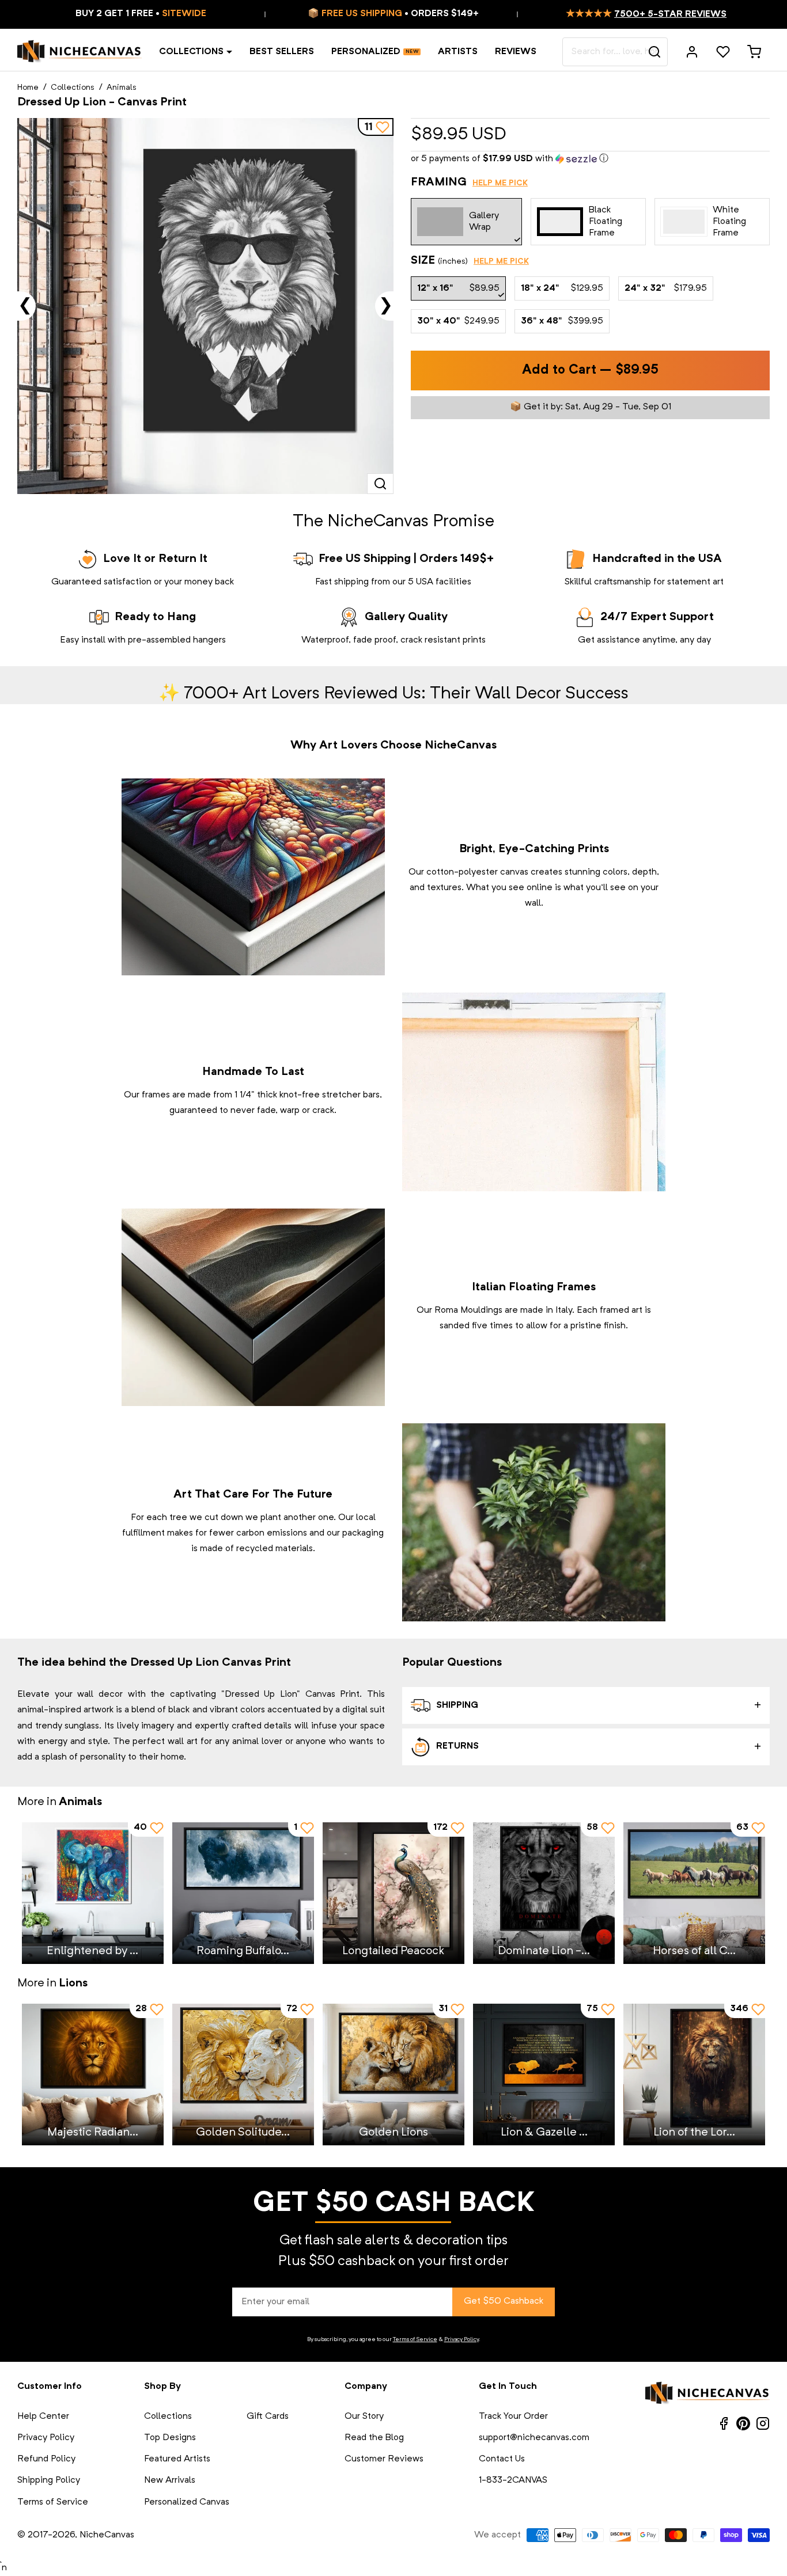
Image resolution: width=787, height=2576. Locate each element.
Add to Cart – (590, 371)
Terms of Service (415, 2339)
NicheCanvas (107, 2535)
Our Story (364, 2417)
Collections (191, 52)
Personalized (366, 52)
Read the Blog (374, 2438)
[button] (590, 159)
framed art (621, 1310)
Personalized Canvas (187, 2502)
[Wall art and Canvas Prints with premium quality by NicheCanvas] (80, 52)
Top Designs (170, 2438)
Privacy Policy (461, 2339)
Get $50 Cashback (504, 2301)
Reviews (516, 52)
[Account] (692, 52)
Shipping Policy (49, 2480)
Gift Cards (268, 2417)
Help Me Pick (500, 183)
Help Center (43, 2417)
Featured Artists (177, 2459)
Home (28, 88)
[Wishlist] (723, 52)
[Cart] (754, 52)
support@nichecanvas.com (534, 2438)
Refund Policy (46, 2459)
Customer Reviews (384, 2459)
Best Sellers (282, 52)
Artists (458, 52)
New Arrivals (170, 2480)
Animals (122, 88)
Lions (73, 1984)
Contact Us (502, 2459)
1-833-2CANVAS (513, 2480)
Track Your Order (513, 2417)
